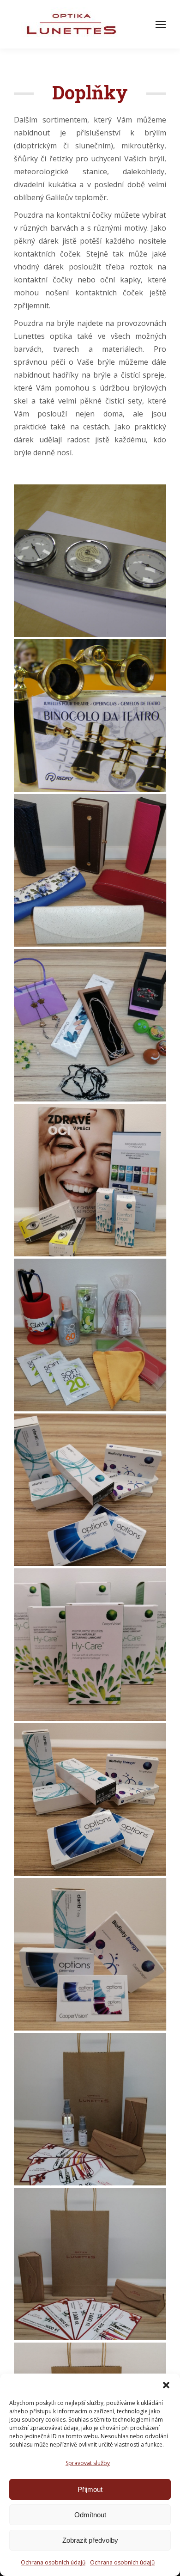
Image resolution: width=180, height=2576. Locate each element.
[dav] (90, 870)
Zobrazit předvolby (90, 2540)
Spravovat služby (88, 2463)
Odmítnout (90, 2515)
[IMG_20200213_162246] (90, 1645)
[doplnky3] (90, 561)
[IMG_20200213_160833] (90, 2264)
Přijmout (90, 2489)
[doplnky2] (90, 716)
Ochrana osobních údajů (53, 2562)
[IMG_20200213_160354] (90, 2109)
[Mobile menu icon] (161, 24)
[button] (166, 2385)
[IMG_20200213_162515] (90, 1490)
